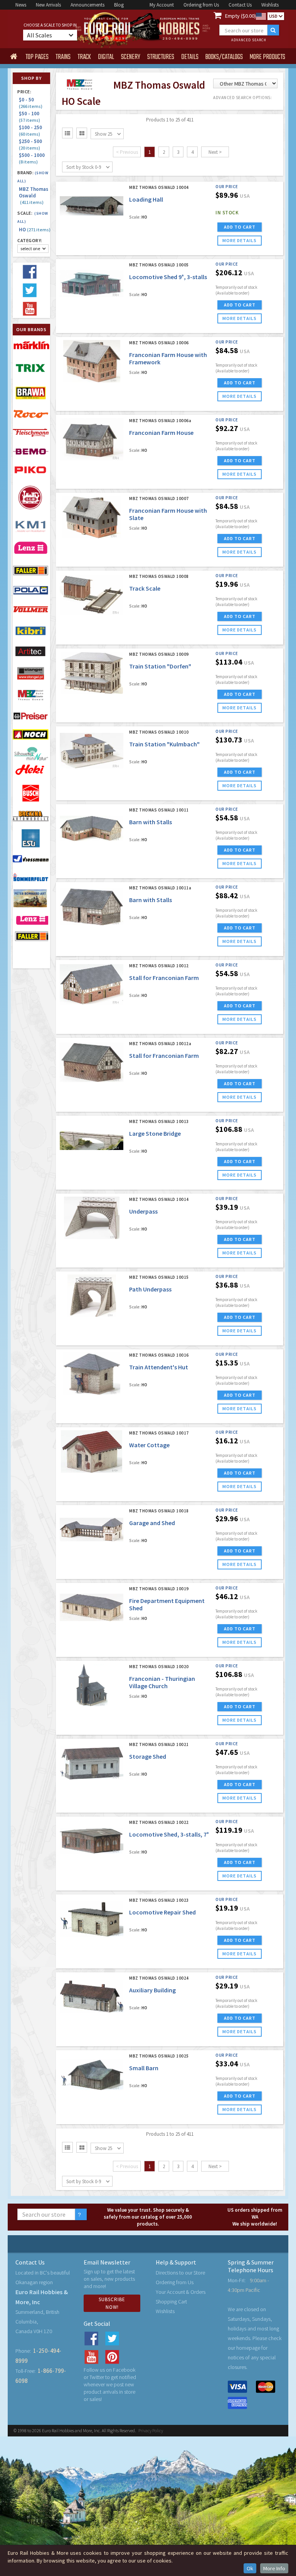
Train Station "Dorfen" (160, 666)
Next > (215, 152)
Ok (250, 2568)
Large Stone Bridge (155, 1133)
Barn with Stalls (151, 822)
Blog (119, 5)
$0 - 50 (31, 103)
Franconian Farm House (161, 433)
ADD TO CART (240, 227)
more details (240, 240)
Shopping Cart (171, 2302)
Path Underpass (150, 1289)
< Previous (127, 152)
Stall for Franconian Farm (164, 978)
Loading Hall (146, 199)
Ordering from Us (201, 5)
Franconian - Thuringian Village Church (162, 1682)
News (21, 5)
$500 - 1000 (33, 158)
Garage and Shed (152, 1523)
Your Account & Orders (181, 2292)
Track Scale (145, 588)
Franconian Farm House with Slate (168, 514)
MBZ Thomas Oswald (34, 196)
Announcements (87, 5)
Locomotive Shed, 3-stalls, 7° (169, 1834)
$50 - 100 (30, 117)
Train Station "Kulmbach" (164, 744)
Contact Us (240, 5)
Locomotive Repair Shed (162, 1912)
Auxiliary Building (152, 1990)
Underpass (143, 1211)
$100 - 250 (32, 130)
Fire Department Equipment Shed (167, 1604)
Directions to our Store (180, 2273)
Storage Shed (148, 1756)
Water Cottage (149, 1445)
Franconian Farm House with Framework (168, 358)
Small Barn (144, 2068)
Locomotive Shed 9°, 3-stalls (168, 277)
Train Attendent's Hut (159, 1367)
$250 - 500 (32, 144)
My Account (162, 5)
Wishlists (270, 5)
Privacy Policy (151, 2430)
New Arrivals (48, 5)
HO (34, 230)
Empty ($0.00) (240, 16)
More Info (274, 2568)
